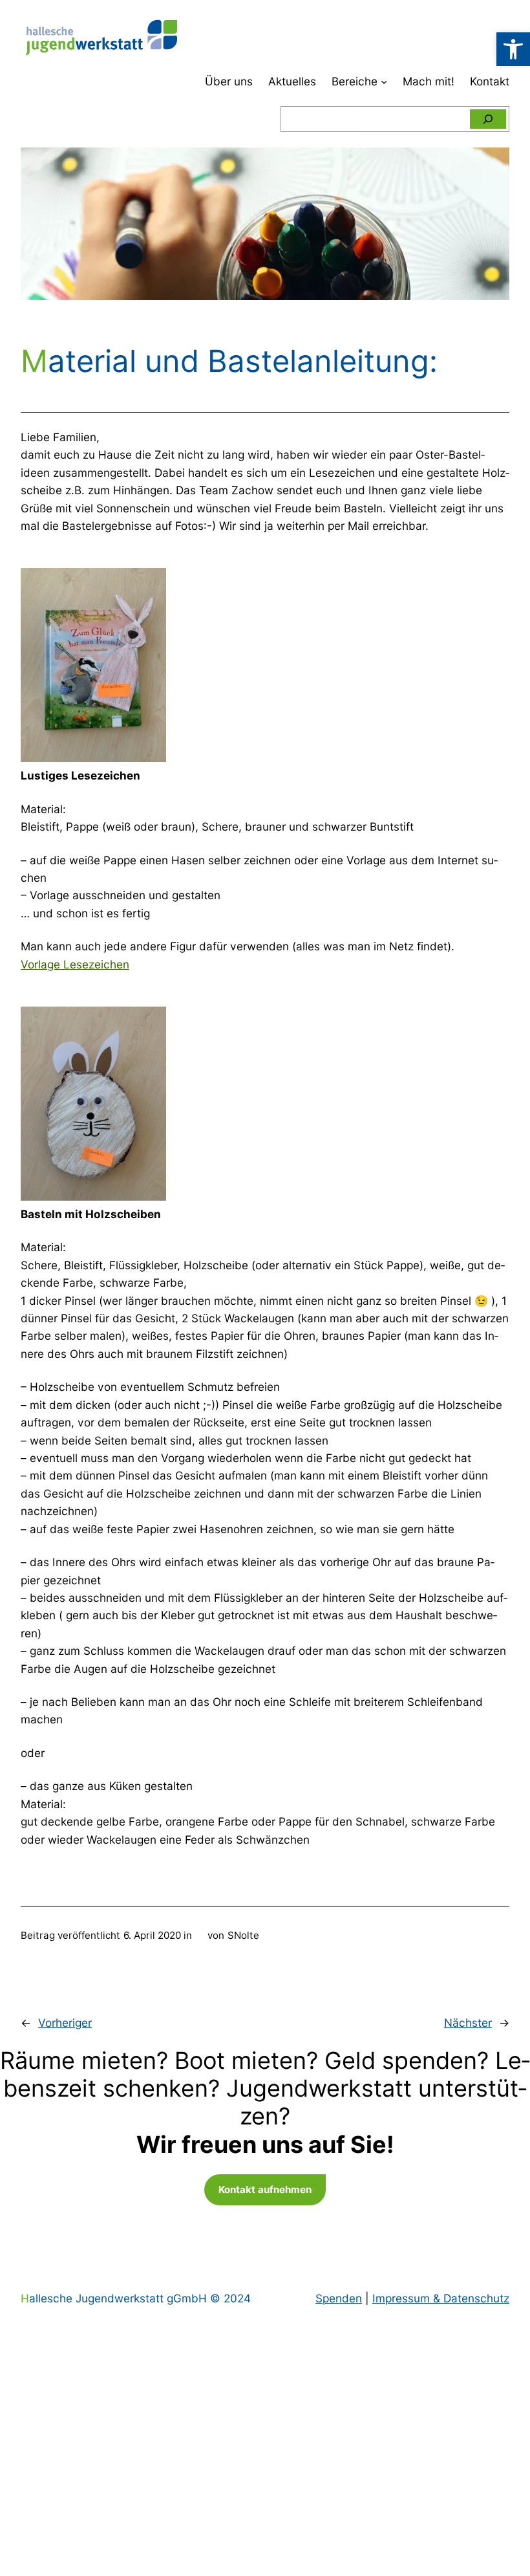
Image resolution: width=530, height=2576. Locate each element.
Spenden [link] (339, 2298)
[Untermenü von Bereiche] (384, 82)
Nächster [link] (468, 2023)
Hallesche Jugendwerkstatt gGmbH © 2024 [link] (136, 2298)
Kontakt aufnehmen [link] (265, 2189)
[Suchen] (488, 119)
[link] (513, 49)
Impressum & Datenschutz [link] (441, 2298)
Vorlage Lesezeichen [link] (75, 964)
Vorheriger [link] (65, 2023)
